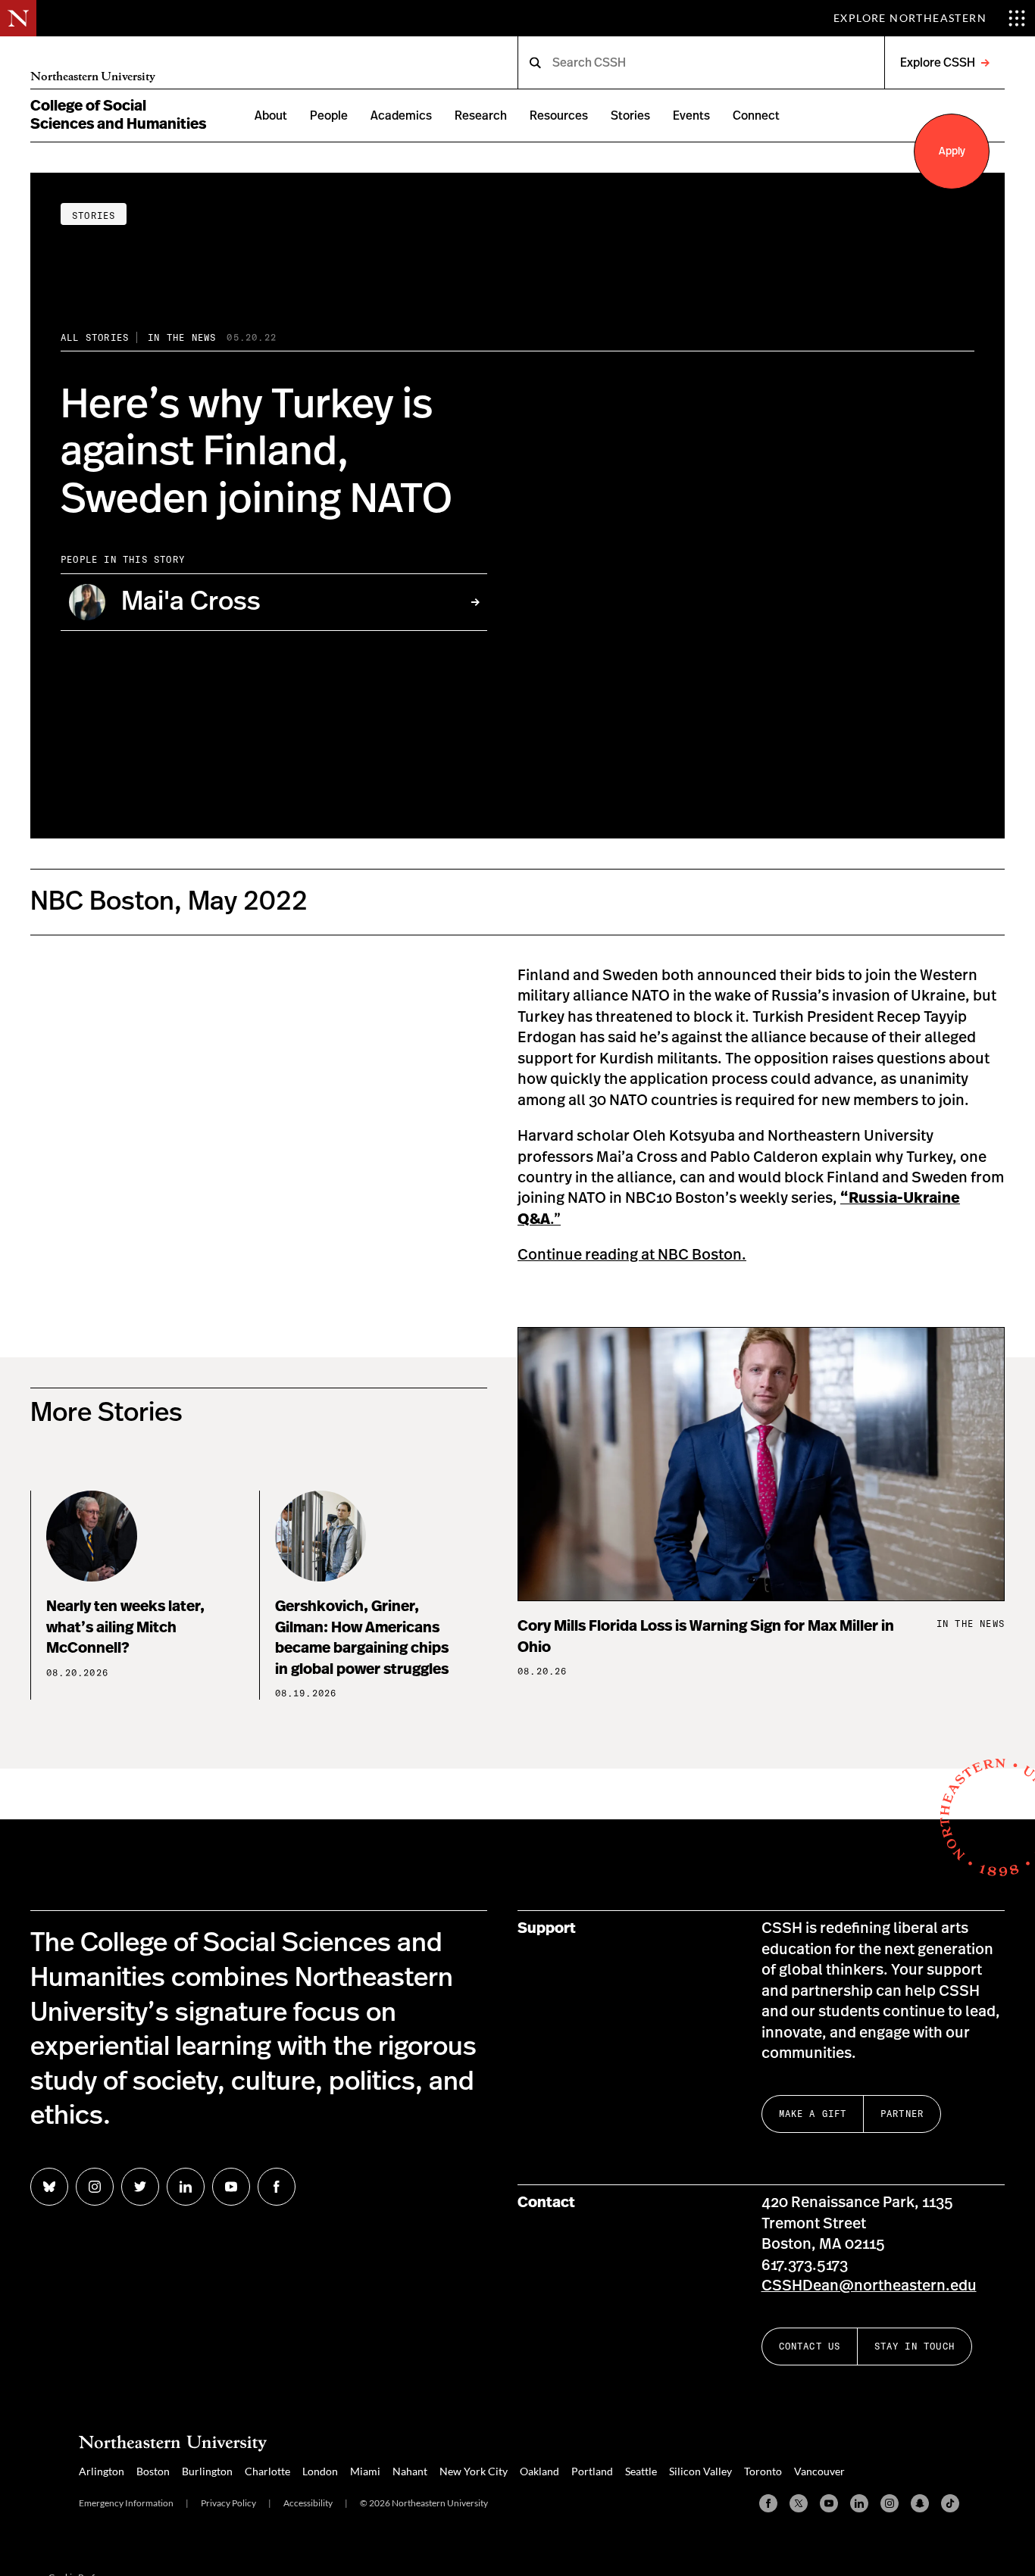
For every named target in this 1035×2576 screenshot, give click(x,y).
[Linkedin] (859, 2503)
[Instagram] (890, 2503)
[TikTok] (950, 2503)
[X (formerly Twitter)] (799, 2503)
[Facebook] (768, 2503)
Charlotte (267, 2471)
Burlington (207, 2471)
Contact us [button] (810, 2346)
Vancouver (819, 2471)
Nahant (410, 2471)
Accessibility (308, 2503)
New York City (474, 2471)
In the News (182, 337)
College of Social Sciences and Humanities (118, 115)
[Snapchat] (920, 2503)
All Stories (95, 337)
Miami (365, 2471)
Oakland (539, 2471)
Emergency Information (126, 2503)
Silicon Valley (700, 2471)
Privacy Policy (228, 2503)
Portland (592, 2471)
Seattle (641, 2471)
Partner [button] (902, 2114)
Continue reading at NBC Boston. (632, 1255)
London (320, 2471)
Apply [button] (952, 151)
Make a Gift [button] (813, 2114)
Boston (153, 2471)
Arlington (102, 2471)
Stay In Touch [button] (915, 2346)
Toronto (763, 2471)
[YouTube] (829, 2503)
